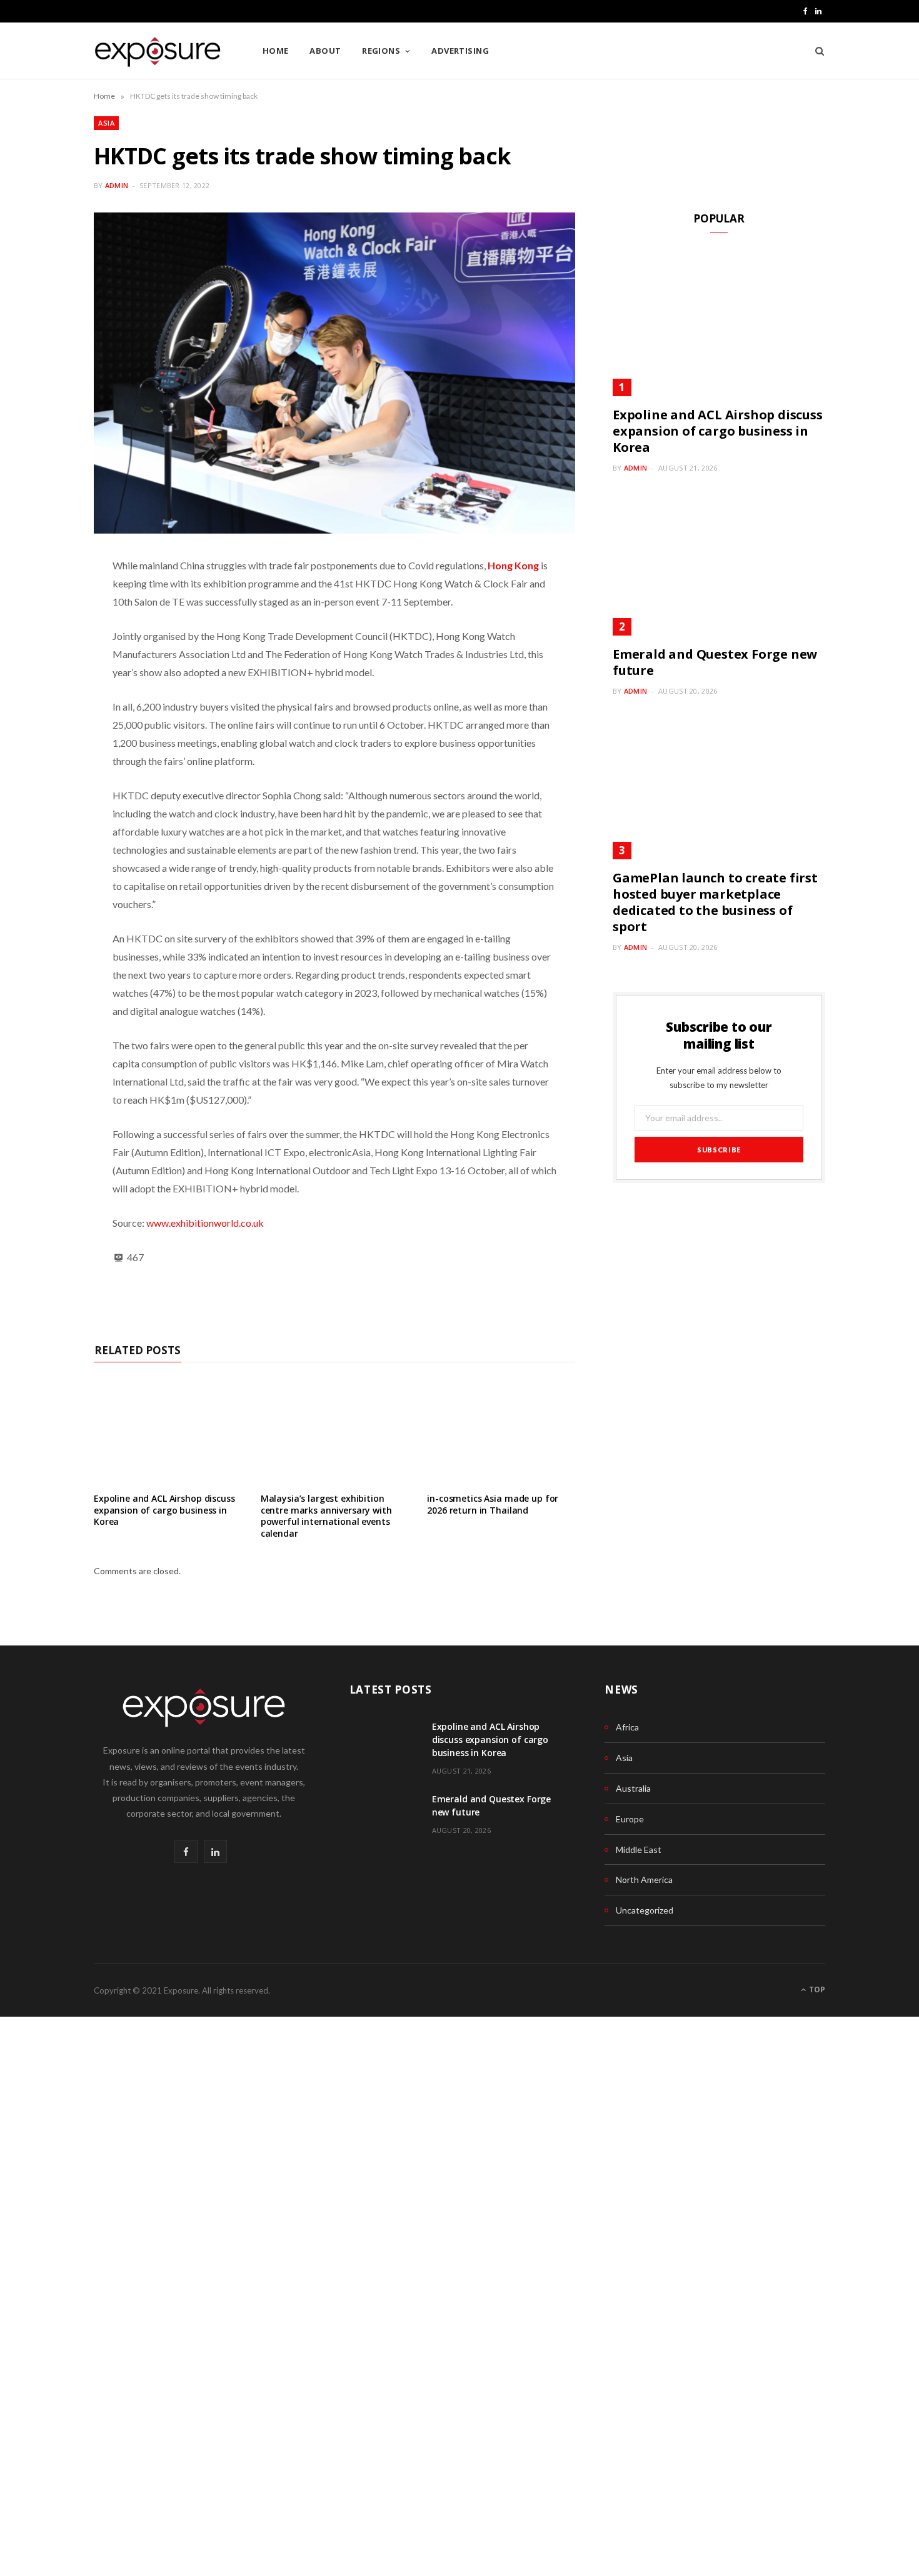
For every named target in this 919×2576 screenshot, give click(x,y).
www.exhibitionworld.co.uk (205, 1223)
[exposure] (158, 52)
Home (276, 51)
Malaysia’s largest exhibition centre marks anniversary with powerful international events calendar (326, 1516)
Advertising (460, 51)
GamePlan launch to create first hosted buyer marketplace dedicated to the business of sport (715, 902)
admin (117, 185)
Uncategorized (645, 1910)
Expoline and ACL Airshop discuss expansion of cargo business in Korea (164, 1510)
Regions (381, 51)
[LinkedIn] (48, 666)
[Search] (816, 51)
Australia (633, 1788)
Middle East (639, 1850)
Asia (106, 123)
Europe (630, 1819)
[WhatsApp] (48, 602)
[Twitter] (48, 698)
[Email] (48, 762)
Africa (627, 1727)
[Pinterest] (48, 730)
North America (644, 1880)
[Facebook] (48, 634)
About (325, 51)
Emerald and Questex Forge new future (715, 662)
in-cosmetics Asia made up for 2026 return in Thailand (493, 1504)
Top (816, 1989)
